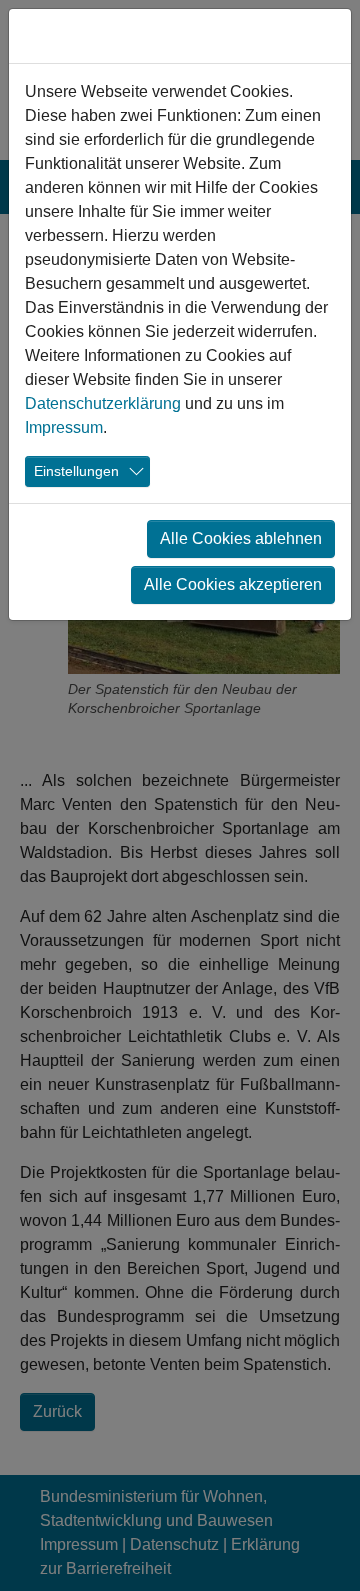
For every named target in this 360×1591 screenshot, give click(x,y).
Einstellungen (76, 471)
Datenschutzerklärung (103, 403)
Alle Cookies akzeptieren (233, 584)
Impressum (64, 427)
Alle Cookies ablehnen (241, 538)
